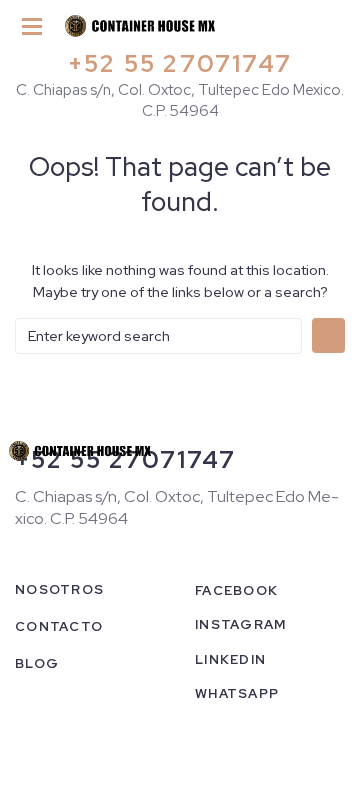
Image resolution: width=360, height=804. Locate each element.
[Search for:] (158, 336)
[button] (32, 28)
